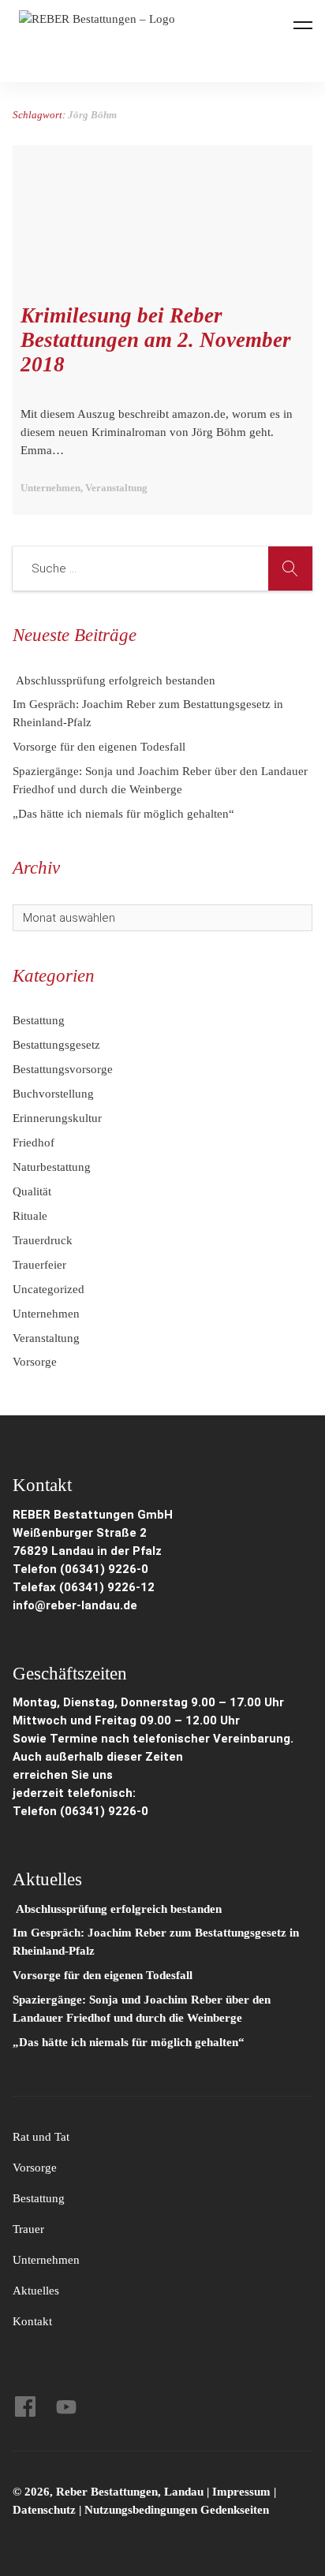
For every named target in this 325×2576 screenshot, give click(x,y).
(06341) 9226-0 (104, 1811)
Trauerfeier (39, 1265)
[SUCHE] (290, 569)
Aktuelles (36, 2291)
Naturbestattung (52, 1167)
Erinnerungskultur (57, 1118)
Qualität (32, 1191)
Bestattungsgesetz (56, 1045)
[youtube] (66, 2406)
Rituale (30, 1216)
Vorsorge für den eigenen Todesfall (99, 747)
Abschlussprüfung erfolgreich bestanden (114, 680)
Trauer (28, 2229)
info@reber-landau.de (75, 1605)
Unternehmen (46, 1314)
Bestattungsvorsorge (63, 1069)
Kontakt (32, 2321)
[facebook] (25, 2406)
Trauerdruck (43, 1240)
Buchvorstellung (53, 1094)
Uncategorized (49, 1289)
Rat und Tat (41, 2137)
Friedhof (34, 1143)
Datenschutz (44, 2510)
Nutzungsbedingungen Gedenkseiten (177, 2510)
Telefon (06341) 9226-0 (80, 1569)
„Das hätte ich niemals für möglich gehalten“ (123, 814)
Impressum (243, 2492)
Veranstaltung (46, 1338)
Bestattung (39, 1020)
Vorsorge (35, 1362)
